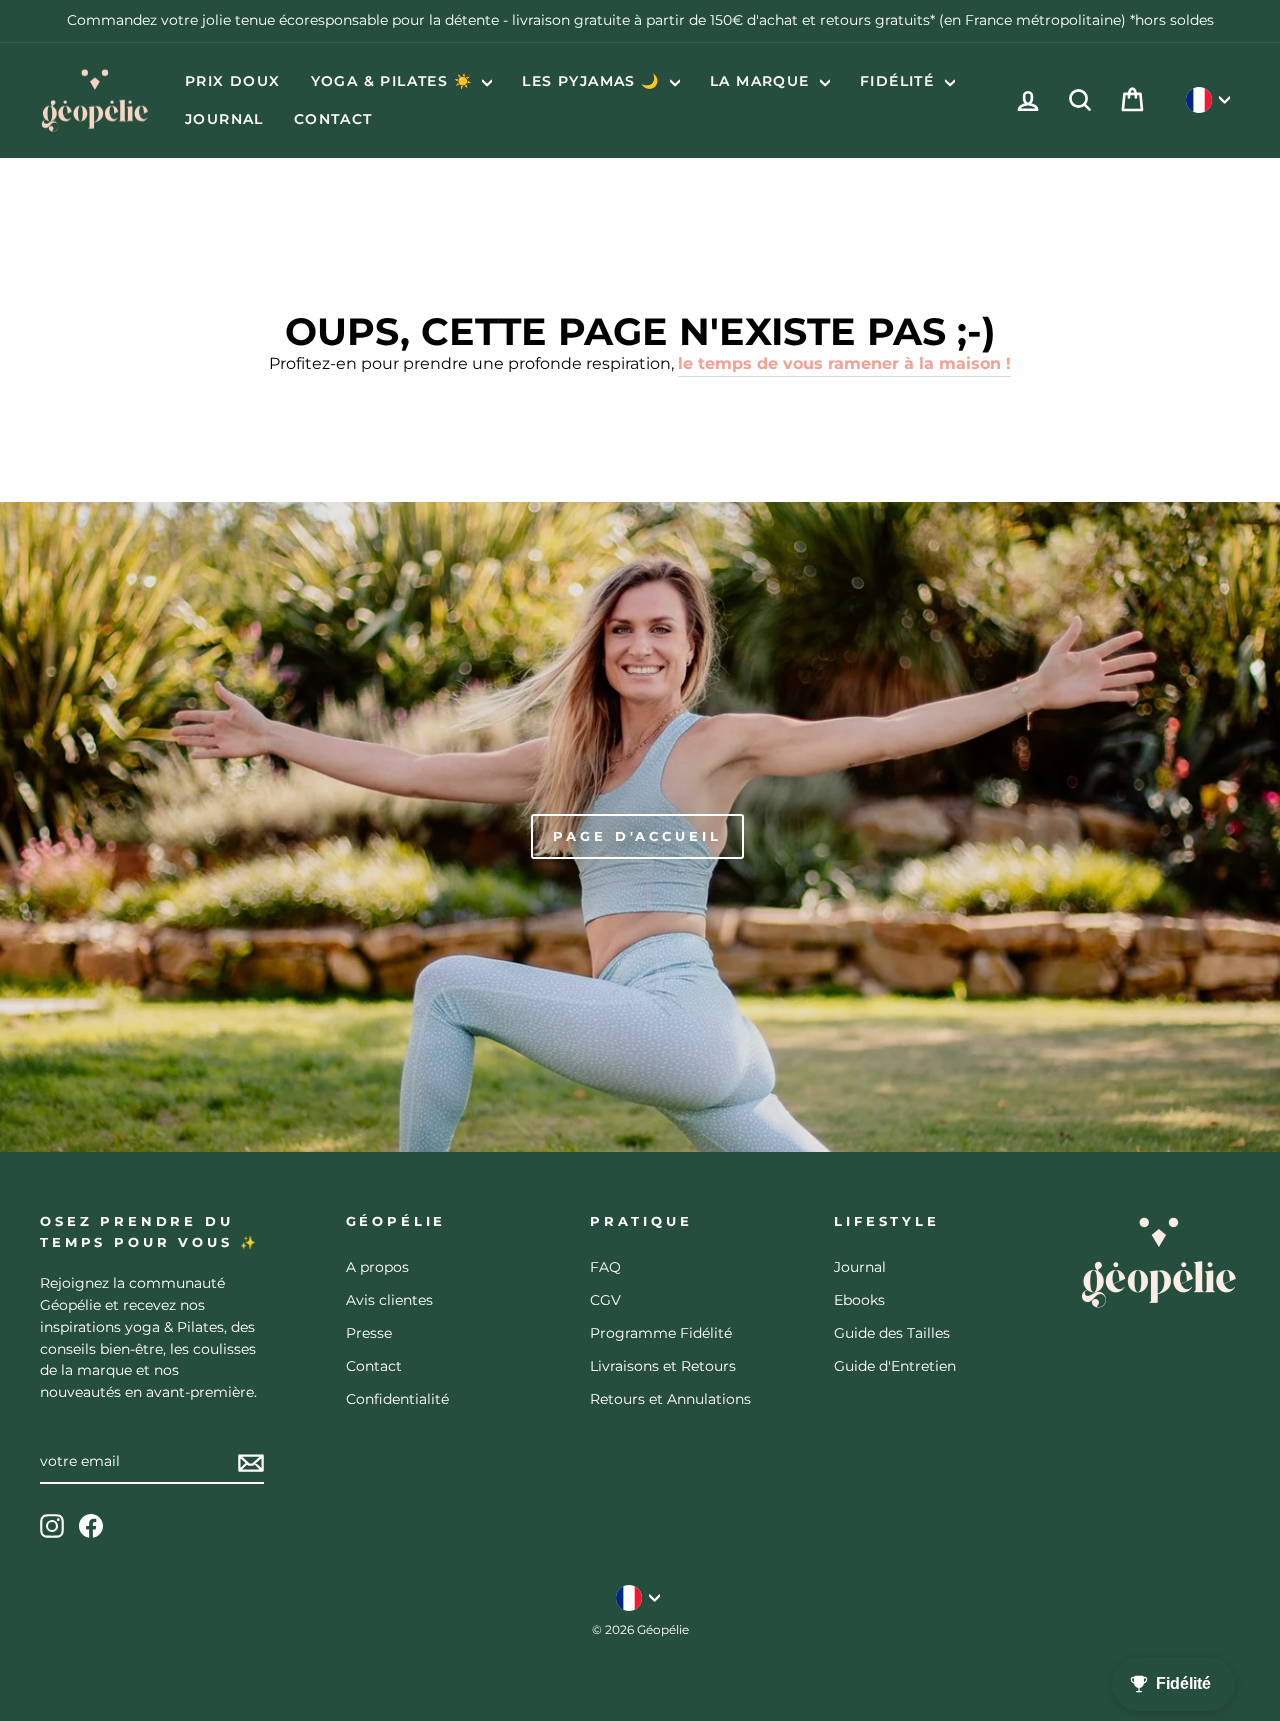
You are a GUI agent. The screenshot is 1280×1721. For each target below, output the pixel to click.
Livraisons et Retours (663, 1366)
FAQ (605, 1267)
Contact (333, 119)
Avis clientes (389, 1300)
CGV (605, 1300)
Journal (224, 119)
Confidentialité (397, 1399)
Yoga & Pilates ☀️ (394, 81)
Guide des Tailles (892, 1333)
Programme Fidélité (661, 1333)
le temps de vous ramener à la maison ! (844, 363)
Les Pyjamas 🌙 (593, 81)
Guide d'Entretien (895, 1366)
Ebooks (859, 1300)
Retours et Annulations (670, 1399)
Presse (369, 1333)
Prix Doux (233, 81)
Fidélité (900, 81)
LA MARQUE (762, 81)
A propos (377, 1267)
